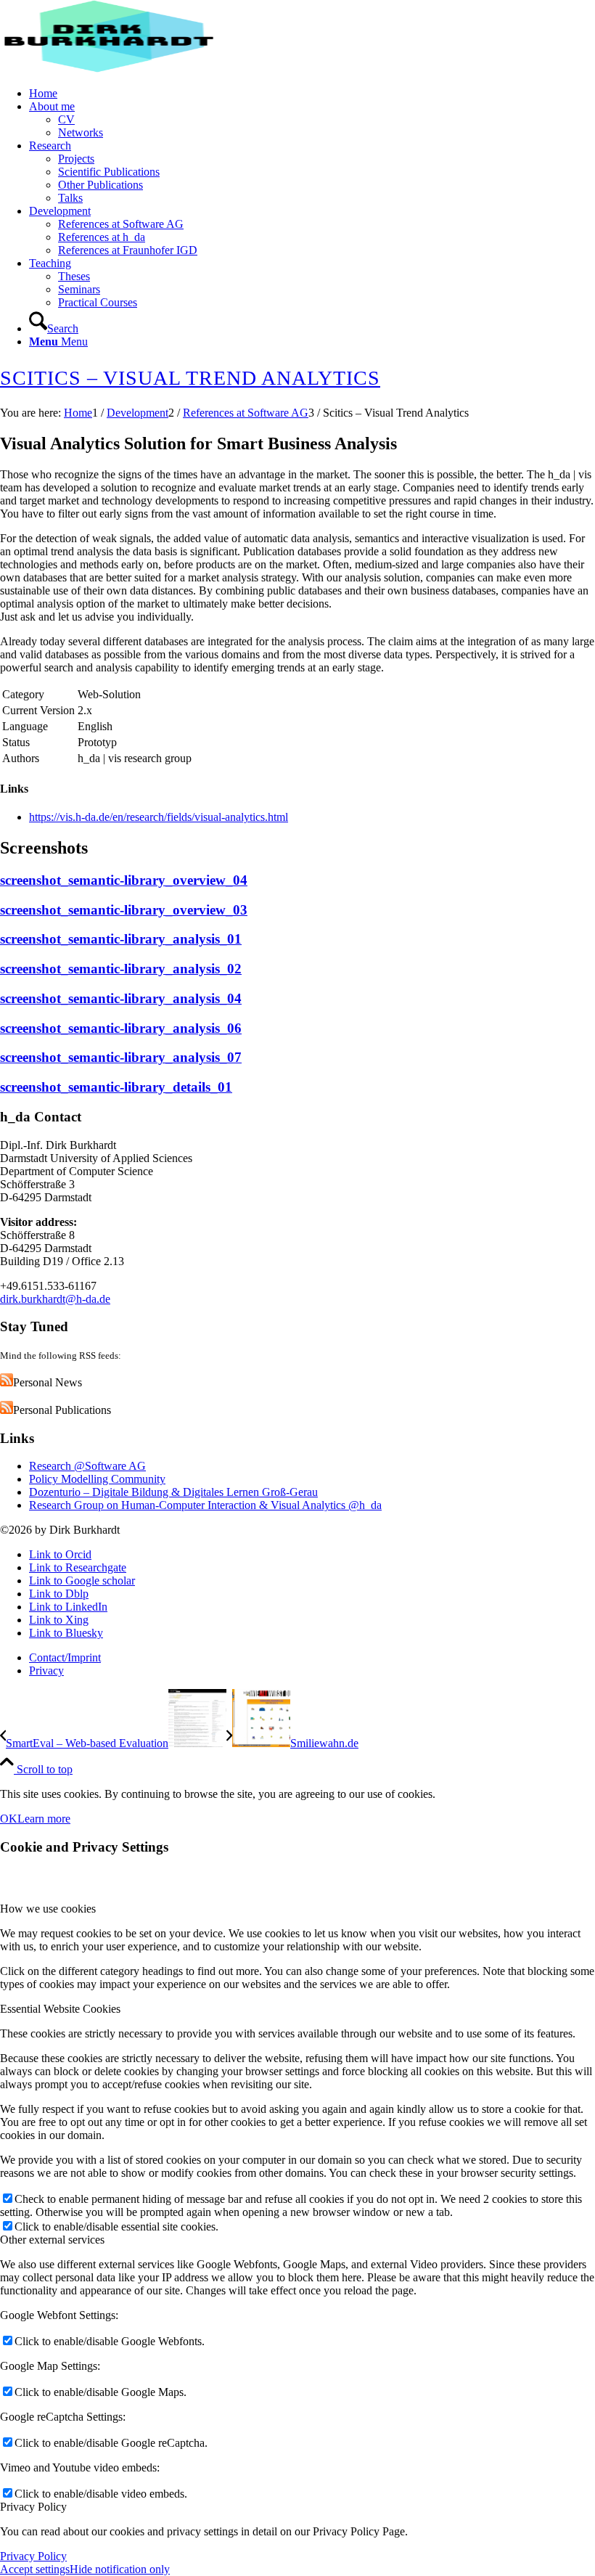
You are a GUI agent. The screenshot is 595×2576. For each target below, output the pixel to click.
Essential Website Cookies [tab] (60, 2009)
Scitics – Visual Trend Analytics (190, 378)
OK (9, 1819)
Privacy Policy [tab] (33, 2507)
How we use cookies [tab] (48, 1909)
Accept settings (35, 2569)
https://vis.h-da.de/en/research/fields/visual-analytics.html (159, 817)
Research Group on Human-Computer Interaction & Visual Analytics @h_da (205, 1505)
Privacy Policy (33, 2556)
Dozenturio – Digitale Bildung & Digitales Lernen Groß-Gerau (173, 1492)
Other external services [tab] (52, 2240)
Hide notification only (120, 2569)
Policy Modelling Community (97, 1479)
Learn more (44, 1819)
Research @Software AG (87, 1466)
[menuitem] (312, 94)
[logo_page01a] (109, 69)
